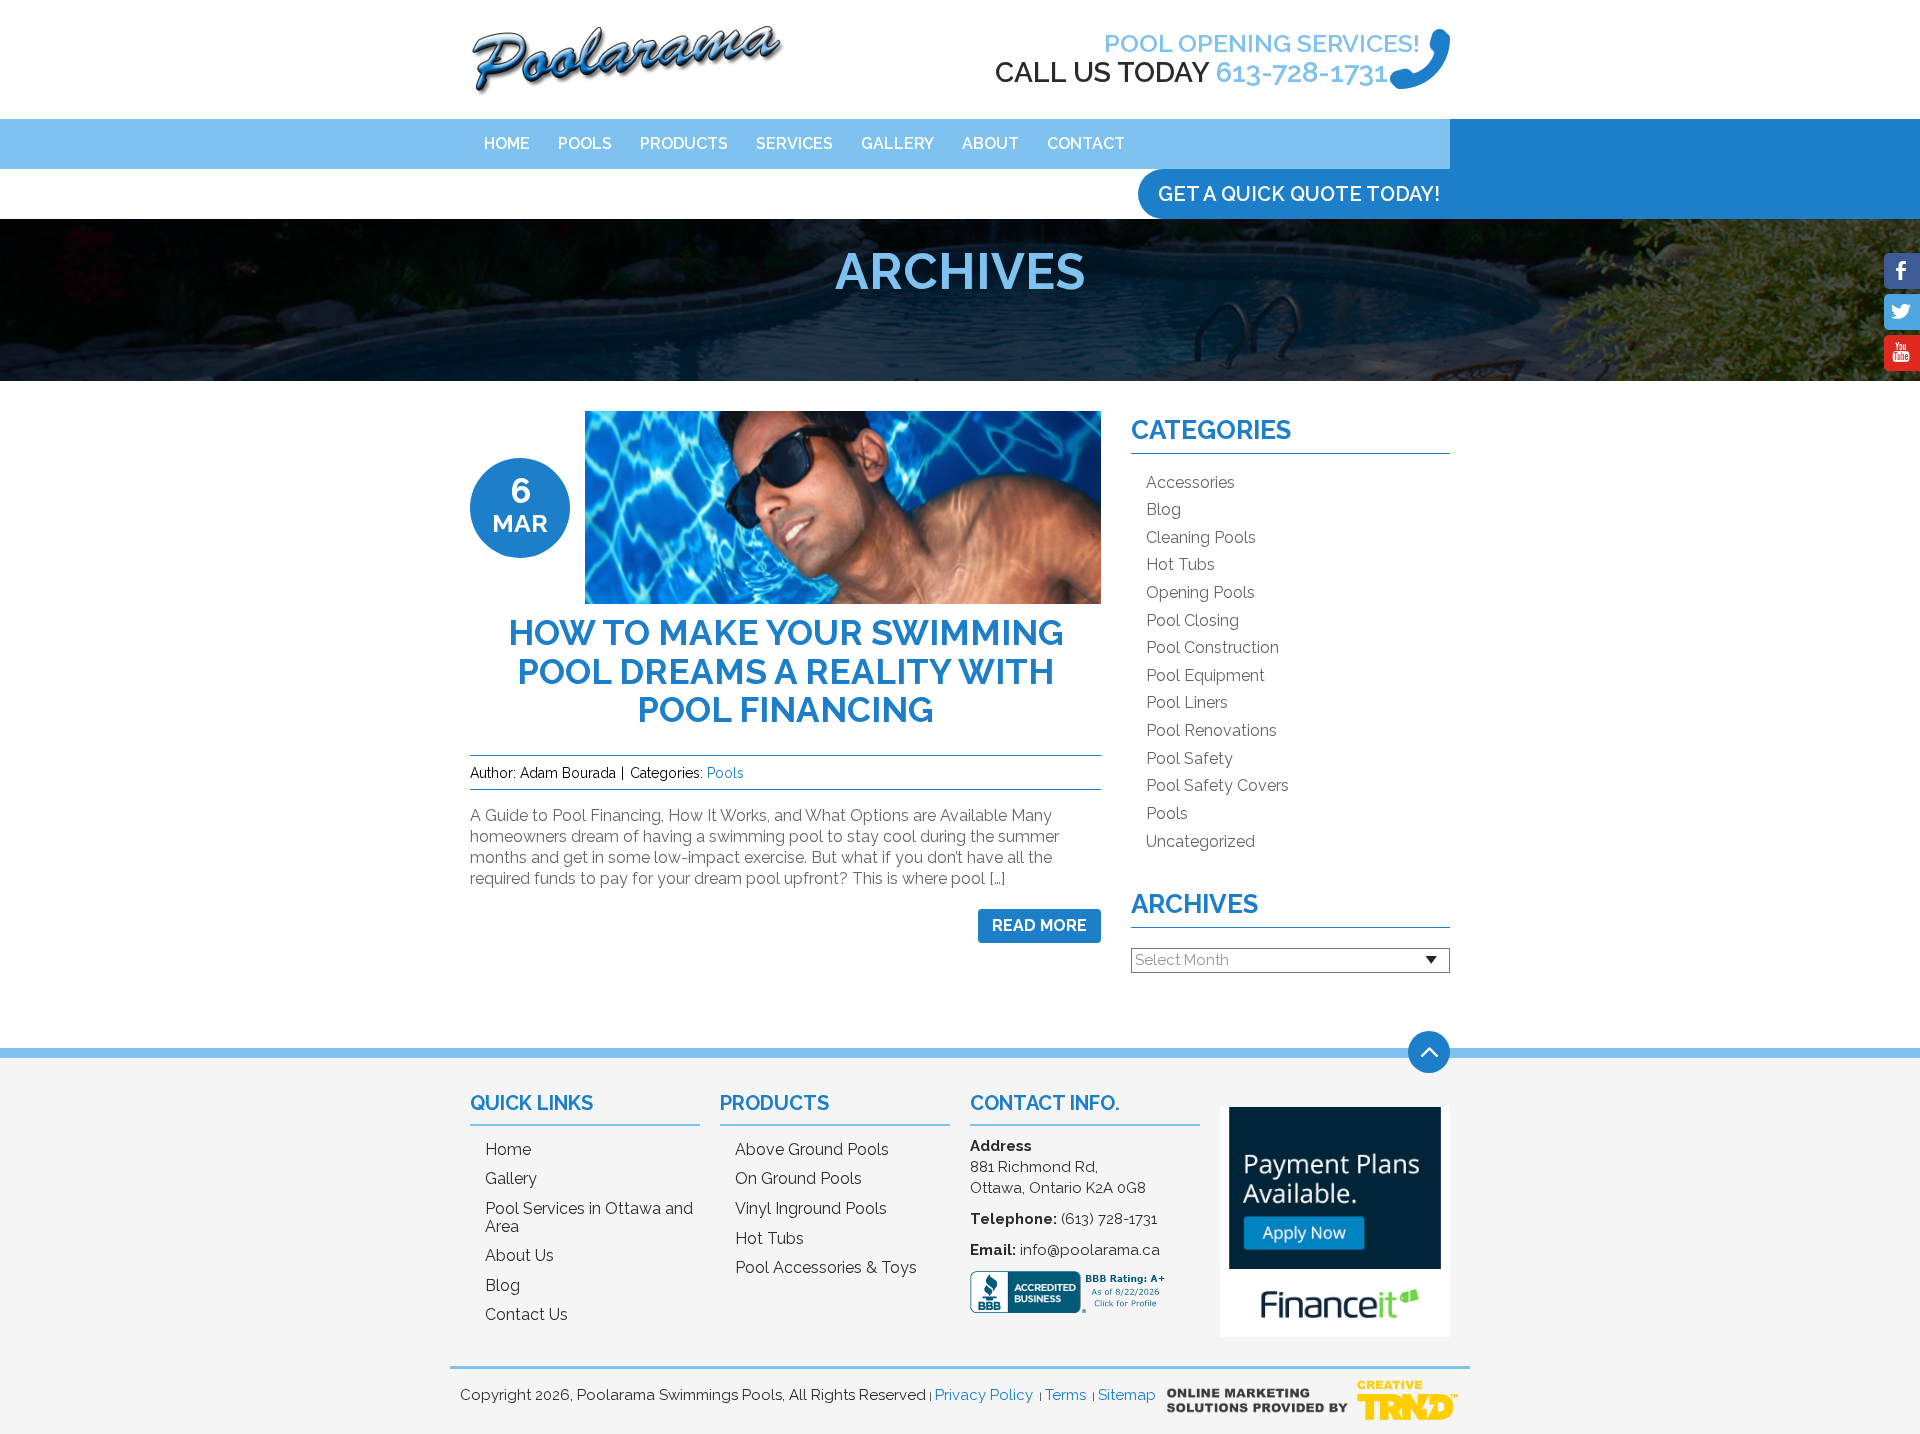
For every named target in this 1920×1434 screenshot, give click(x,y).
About (990, 143)
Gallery (897, 143)
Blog (1163, 510)
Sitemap (1127, 1395)
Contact (1086, 143)
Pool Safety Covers (1217, 786)
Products (684, 143)
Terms (1065, 1395)
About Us (519, 1256)
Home (507, 143)
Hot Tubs (1180, 565)
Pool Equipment (1205, 676)
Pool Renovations (1211, 731)
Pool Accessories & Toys (826, 1268)
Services (794, 143)
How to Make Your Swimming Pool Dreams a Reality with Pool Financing (786, 671)
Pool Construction (1212, 648)
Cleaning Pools (1201, 538)
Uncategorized (1200, 842)
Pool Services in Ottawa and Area (589, 1217)
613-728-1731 (1302, 72)
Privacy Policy (984, 1395)
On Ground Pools (798, 1179)
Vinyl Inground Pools (811, 1209)
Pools (585, 143)
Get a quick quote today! (1299, 194)
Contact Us (526, 1315)
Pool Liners (1187, 703)
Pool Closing (1192, 621)
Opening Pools (1200, 593)
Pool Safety (1189, 759)
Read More (1039, 925)
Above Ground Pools (812, 1150)
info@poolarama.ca (1090, 1250)
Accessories (1190, 483)
